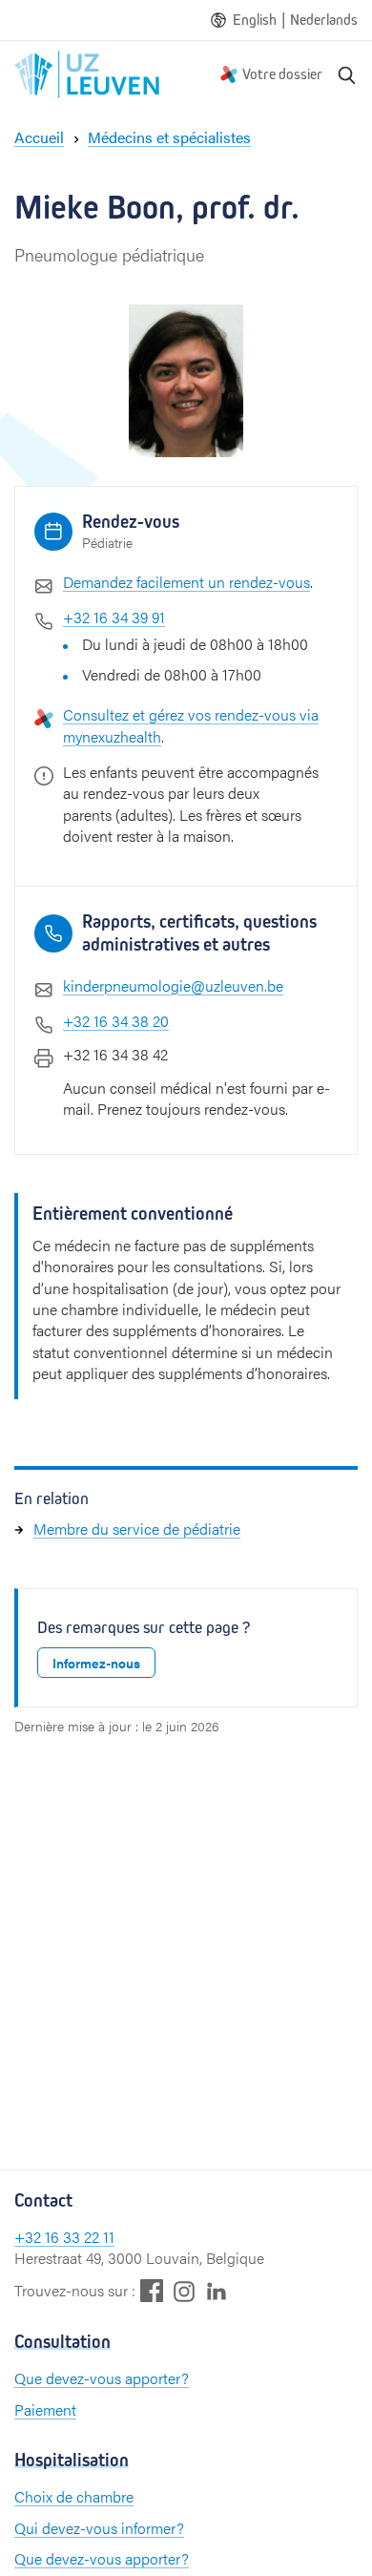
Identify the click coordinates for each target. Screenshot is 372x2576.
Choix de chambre (74, 2496)
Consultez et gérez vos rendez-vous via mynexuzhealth (191, 725)
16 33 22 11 (80, 2237)
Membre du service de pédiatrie (137, 1529)
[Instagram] (184, 2291)
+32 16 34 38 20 (116, 1021)
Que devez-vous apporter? (102, 2378)
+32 (30, 2237)
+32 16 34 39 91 (114, 617)
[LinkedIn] (217, 2290)
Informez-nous (96, 1663)
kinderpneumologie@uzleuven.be (173, 985)
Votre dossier (282, 74)
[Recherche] (347, 74)
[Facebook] (152, 2290)
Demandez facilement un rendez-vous (186, 582)
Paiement (45, 2409)
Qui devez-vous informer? (99, 2528)
